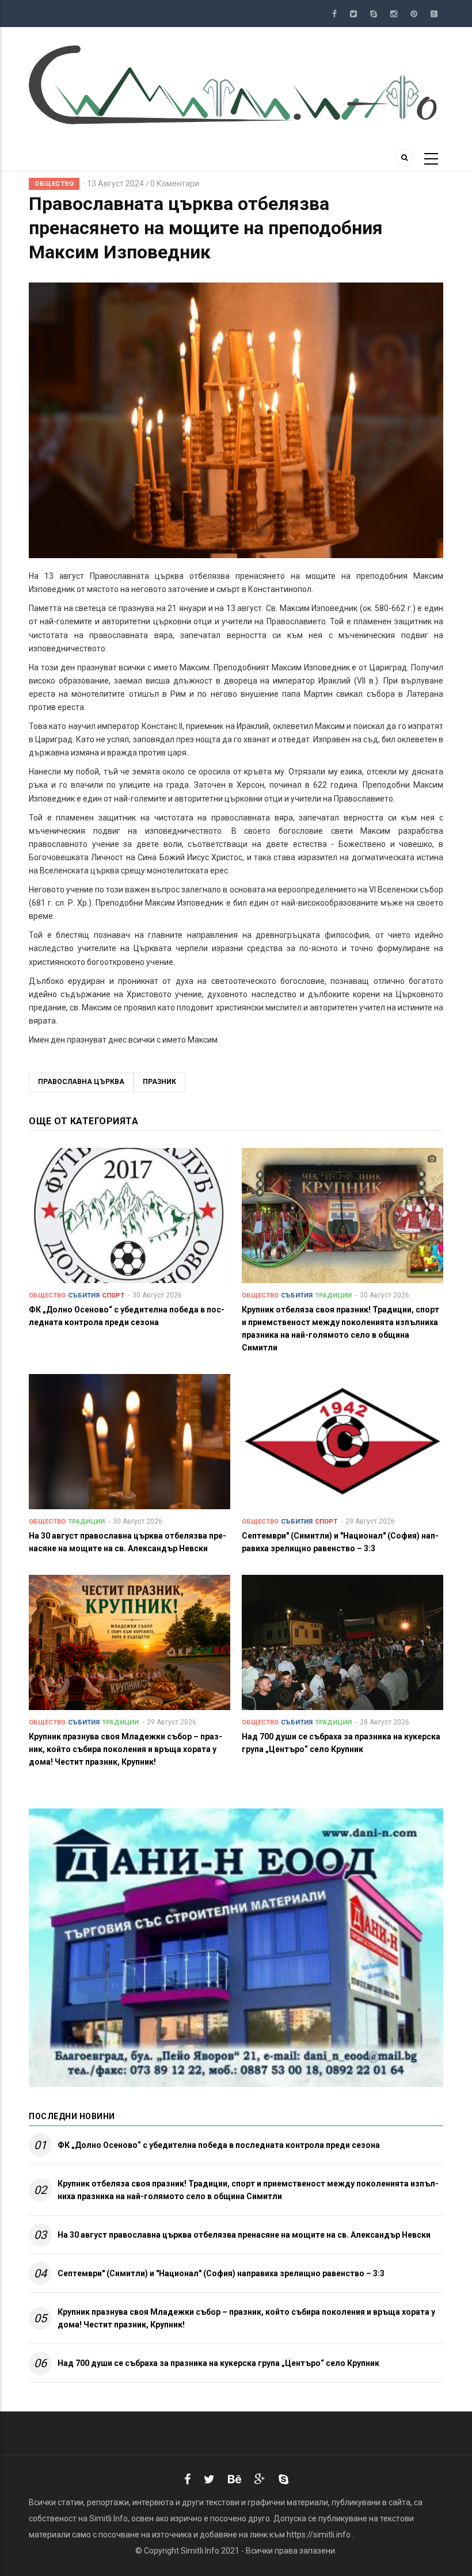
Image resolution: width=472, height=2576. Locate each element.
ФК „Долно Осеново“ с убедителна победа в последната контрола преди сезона (219, 2145)
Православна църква (81, 1082)
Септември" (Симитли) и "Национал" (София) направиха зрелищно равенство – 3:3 (221, 2273)
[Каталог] (236, 84)
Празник (159, 1082)
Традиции (333, 1295)
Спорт (113, 1295)
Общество (54, 184)
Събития (84, 1295)
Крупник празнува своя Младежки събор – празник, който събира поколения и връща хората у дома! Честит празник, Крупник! (246, 2318)
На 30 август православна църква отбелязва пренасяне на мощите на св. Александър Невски (244, 2235)
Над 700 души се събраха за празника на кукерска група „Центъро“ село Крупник (218, 2363)
